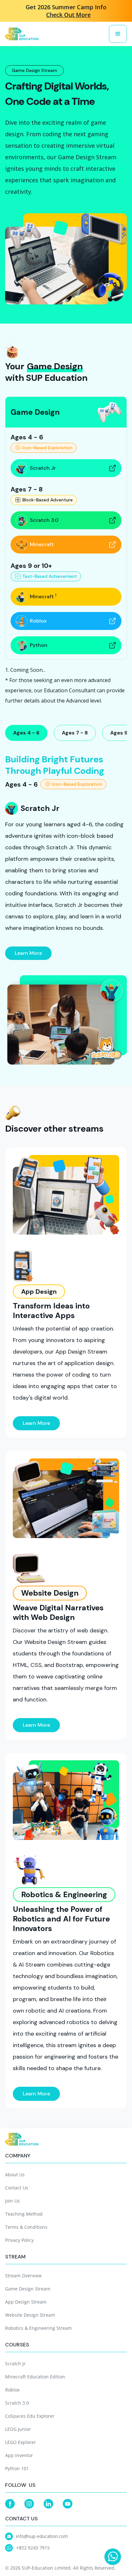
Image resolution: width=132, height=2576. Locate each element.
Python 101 (17, 2468)
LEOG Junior (18, 2429)
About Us (15, 2175)
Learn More (28, 953)
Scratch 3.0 (17, 2403)
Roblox (12, 2390)
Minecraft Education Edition (35, 2377)
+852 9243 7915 (33, 2548)
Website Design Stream (30, 2315)
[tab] (26, 733)
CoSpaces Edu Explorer (30, 2416)
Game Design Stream (28, 2289)
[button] (118, 34)
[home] (22, 34)
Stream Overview (23, 2276)
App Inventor (19, 2455)
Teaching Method (24, 2214)
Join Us (12, 2201)
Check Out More (68, 15)
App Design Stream (26, 2302)
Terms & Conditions (26, 2227)
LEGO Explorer (21, 2442)
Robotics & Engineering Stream (38, 2328)
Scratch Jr (15, 2364)
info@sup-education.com (42, 2536)
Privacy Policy (19, 2240)
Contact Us (17, 2188)
